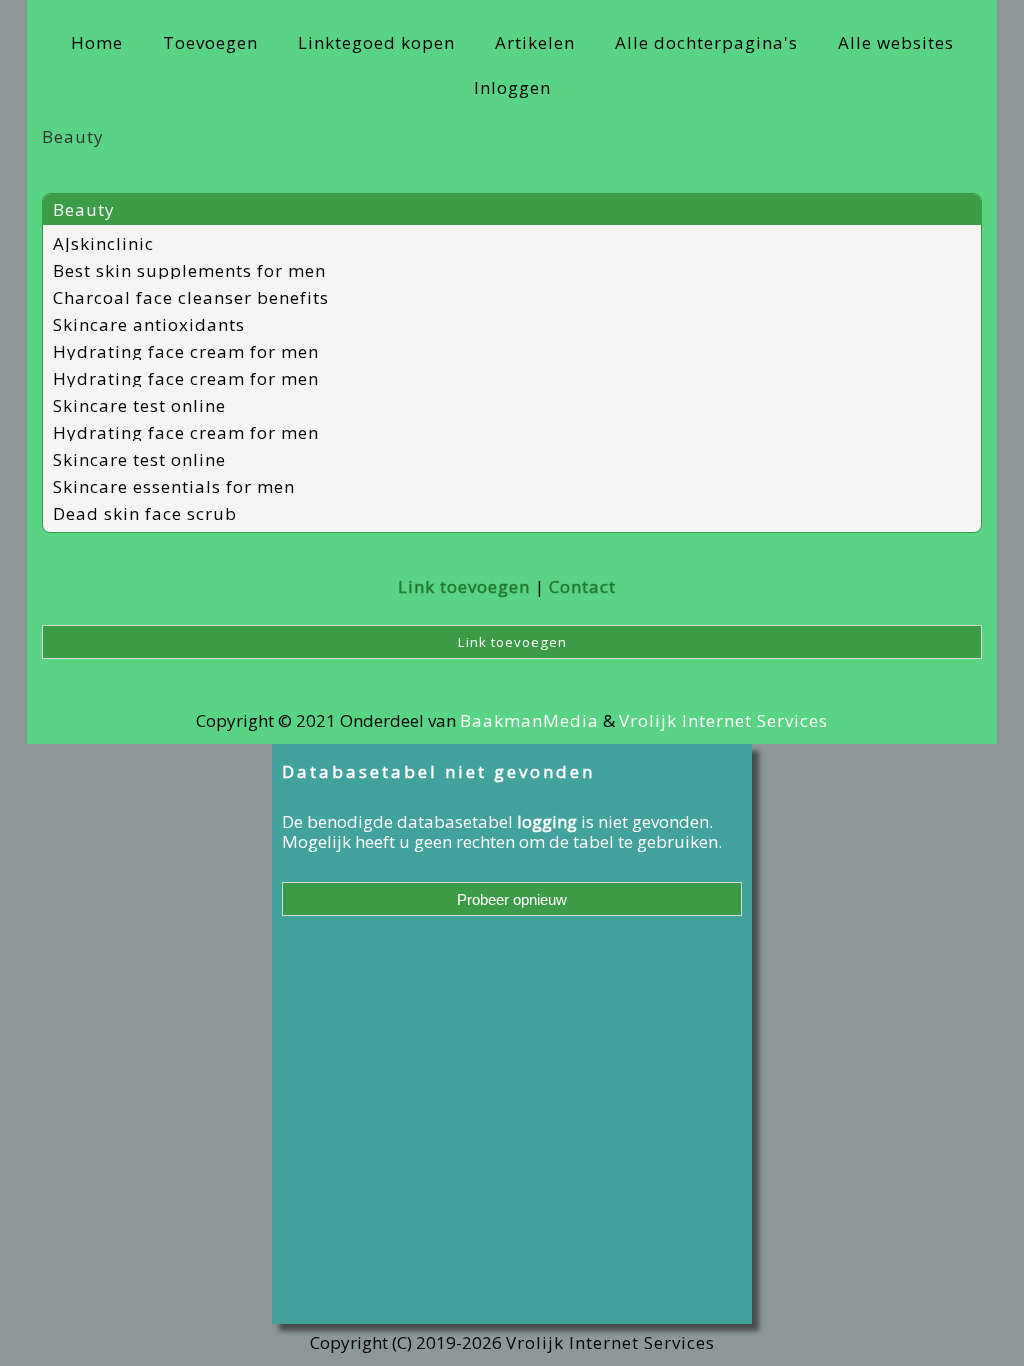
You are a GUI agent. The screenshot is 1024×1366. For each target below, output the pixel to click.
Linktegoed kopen (376, 42)
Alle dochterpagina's (706, 42)
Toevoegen (210, 42)
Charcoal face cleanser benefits (191, 297)
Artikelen (535, 42)
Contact (582, 586)
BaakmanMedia (529, 720)
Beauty (84, 209)
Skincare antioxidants (149, 324)
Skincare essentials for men (174, 486)
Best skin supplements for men (189, 270)
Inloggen (512, 87)
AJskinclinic (103, 243)
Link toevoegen (464, 586)
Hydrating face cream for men (186, 351)
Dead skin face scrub (145, 513)
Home (97, 42)
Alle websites (896, 42)
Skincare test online (139, 405)
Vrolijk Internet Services (723, 720)
